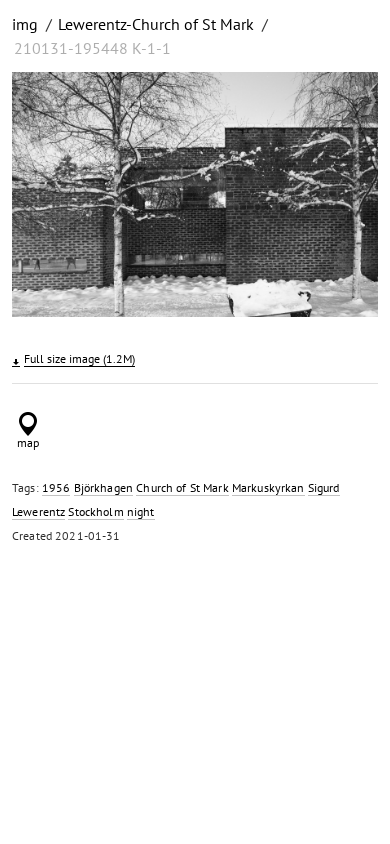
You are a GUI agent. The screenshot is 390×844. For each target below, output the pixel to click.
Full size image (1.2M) (79, 358)
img (25, 24)
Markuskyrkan (268, 487)
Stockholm (95, 511)
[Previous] (41, 197)
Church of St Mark (182, 487)
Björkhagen (103, 487)
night (141, 511)
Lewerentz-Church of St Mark (156, 24)
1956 (56, 487)
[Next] (349, 197)
